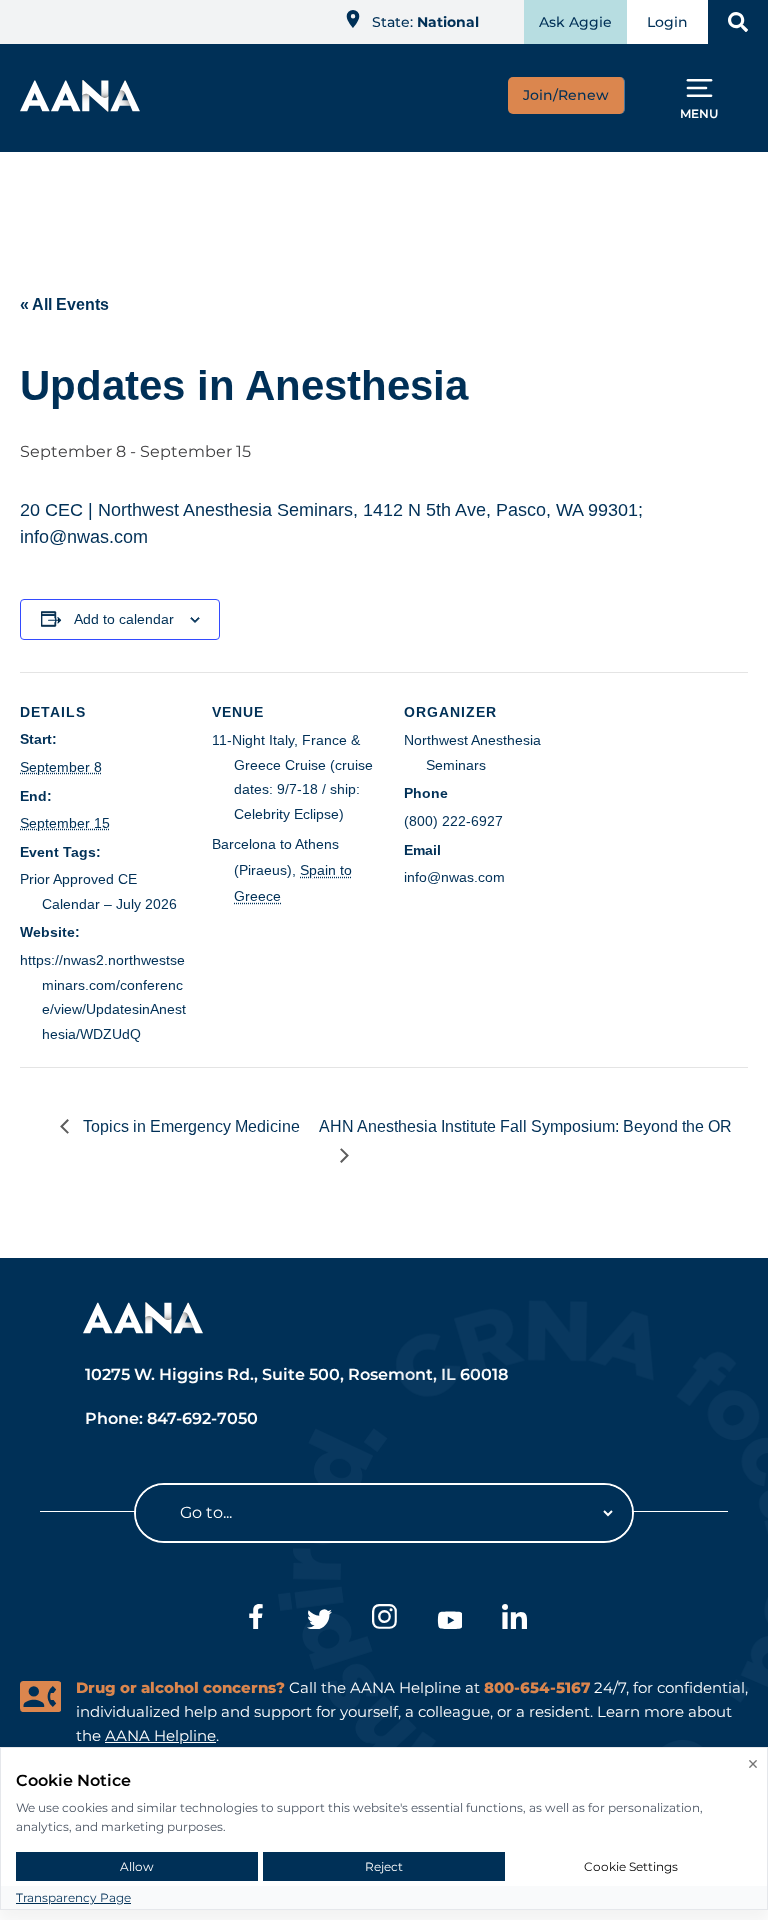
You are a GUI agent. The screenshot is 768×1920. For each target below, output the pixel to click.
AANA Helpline (160, 1735)
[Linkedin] (514, 1620)
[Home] (80, 105)
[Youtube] (449, 1620)
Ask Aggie (575, 22)
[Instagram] (384, 1620)
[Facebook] (254, 1620)
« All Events (64, 304)
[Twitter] (319, 1620)
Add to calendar (124, 619)
